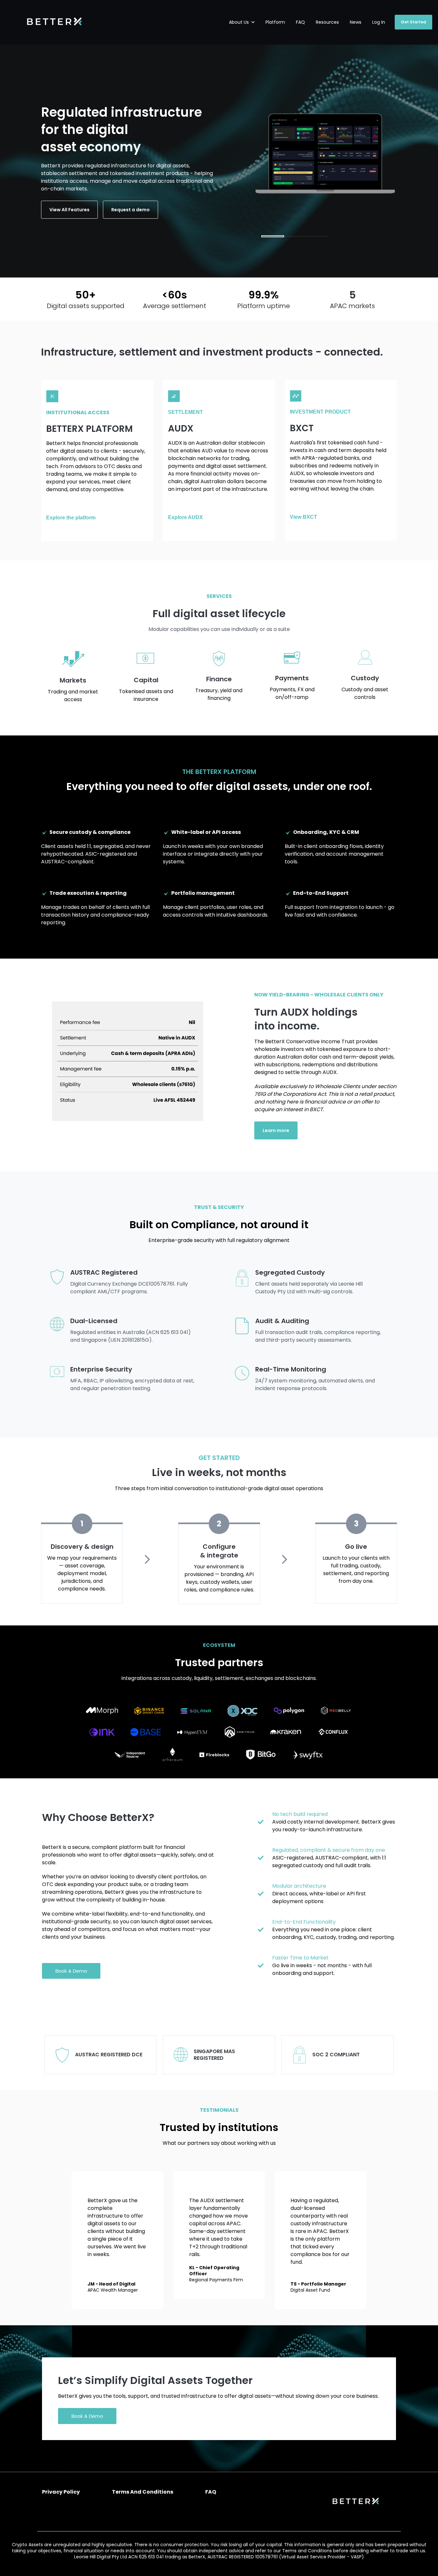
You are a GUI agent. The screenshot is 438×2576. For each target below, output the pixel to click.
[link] (54, 22)
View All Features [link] (69, 210)
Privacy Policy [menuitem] (61, 2492)
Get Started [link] (413, 22)
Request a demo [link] (131, 210)
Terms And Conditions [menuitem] (143, 2492)
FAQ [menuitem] (211, 2492)
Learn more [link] (276, 1130)
